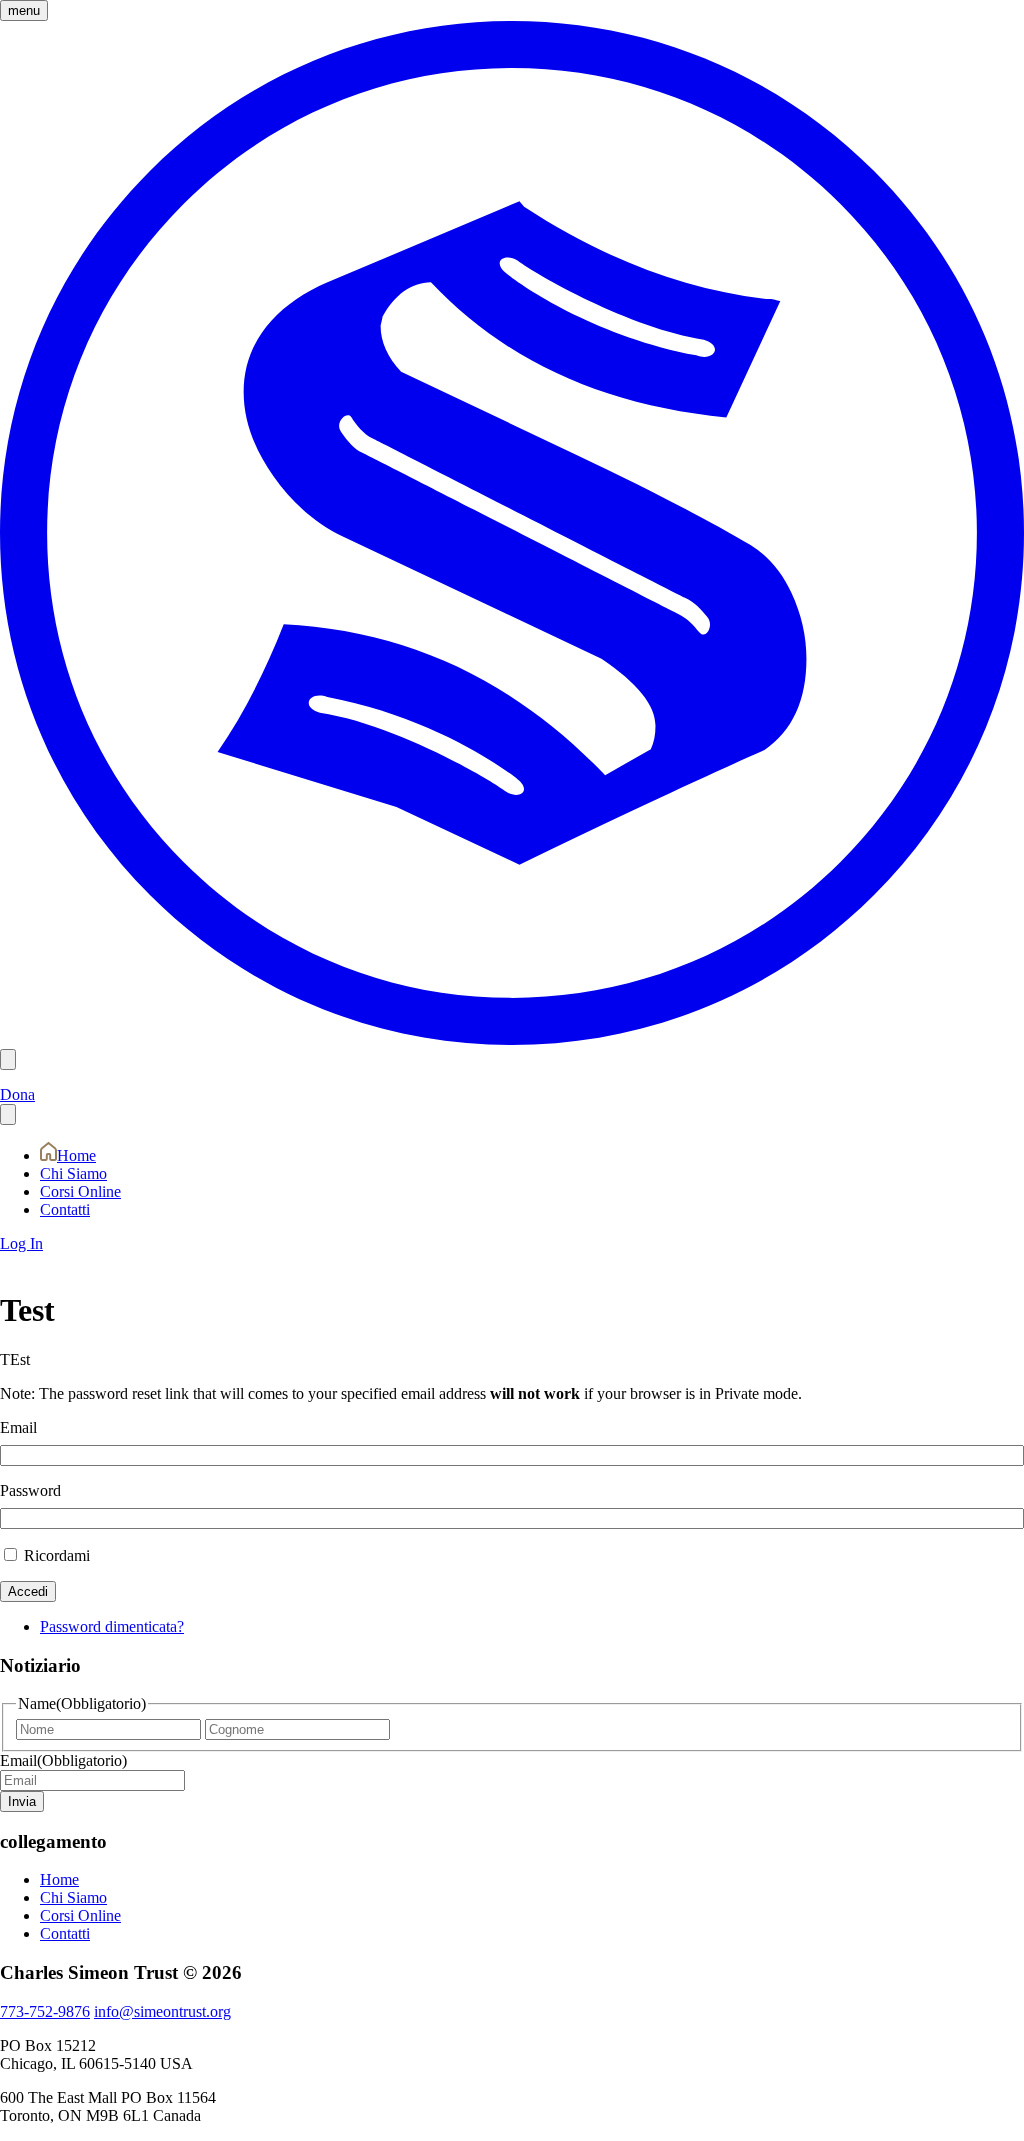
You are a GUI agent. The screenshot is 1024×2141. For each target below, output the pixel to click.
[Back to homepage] (512, 1039)
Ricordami (57, 1555)
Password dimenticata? (112, 1626)
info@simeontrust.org (162, 2011)
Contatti (65, 1209)
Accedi (28, 1591)
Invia (22, 1801)
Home (76, 1155)
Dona (17, 1094)
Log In (21, 1243)
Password (30, 1490)
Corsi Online (80, 1191)
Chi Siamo (73, 1173)
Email (18, 1427)
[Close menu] (8, 1114)
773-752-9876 (45, 2011)
